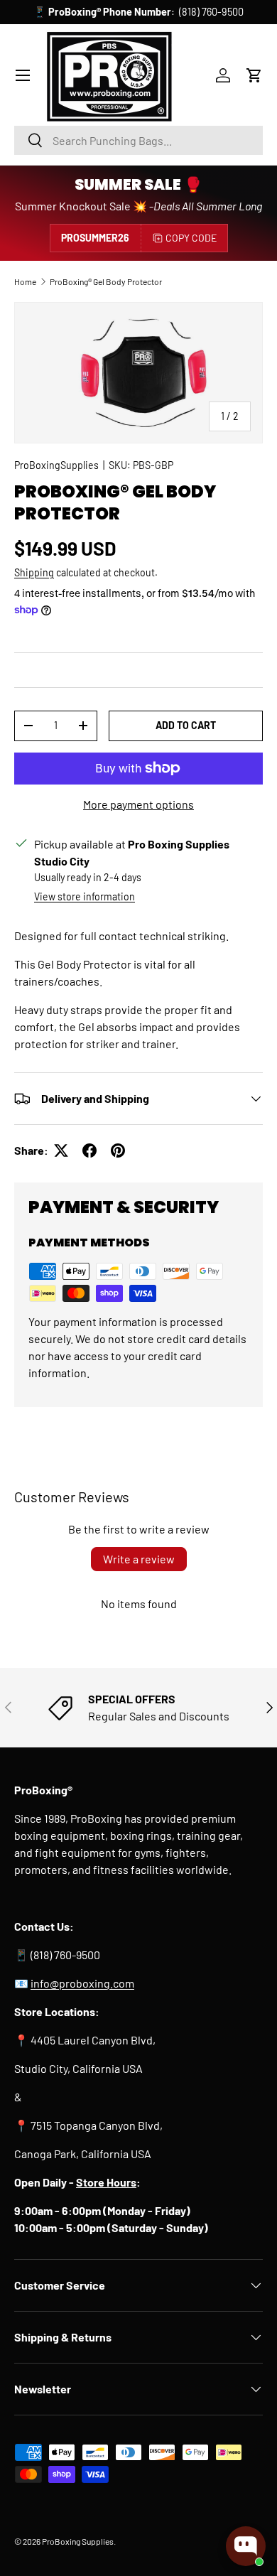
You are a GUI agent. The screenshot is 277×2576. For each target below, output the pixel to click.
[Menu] (23, 75)
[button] (254, 75)
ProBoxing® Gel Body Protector (106, 281)
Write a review (139, 1559)
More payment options (138, 804)
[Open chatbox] (246, 2546)
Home (25, 281)
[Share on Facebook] (89, 1150)
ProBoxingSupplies (56, 465)
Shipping (34, 572)
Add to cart (186, 725)
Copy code (191, 238)
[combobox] (138, 140)
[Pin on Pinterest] (118, 1150)
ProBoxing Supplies (78, 2541)
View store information (85, 896)
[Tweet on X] (61, 1150)
